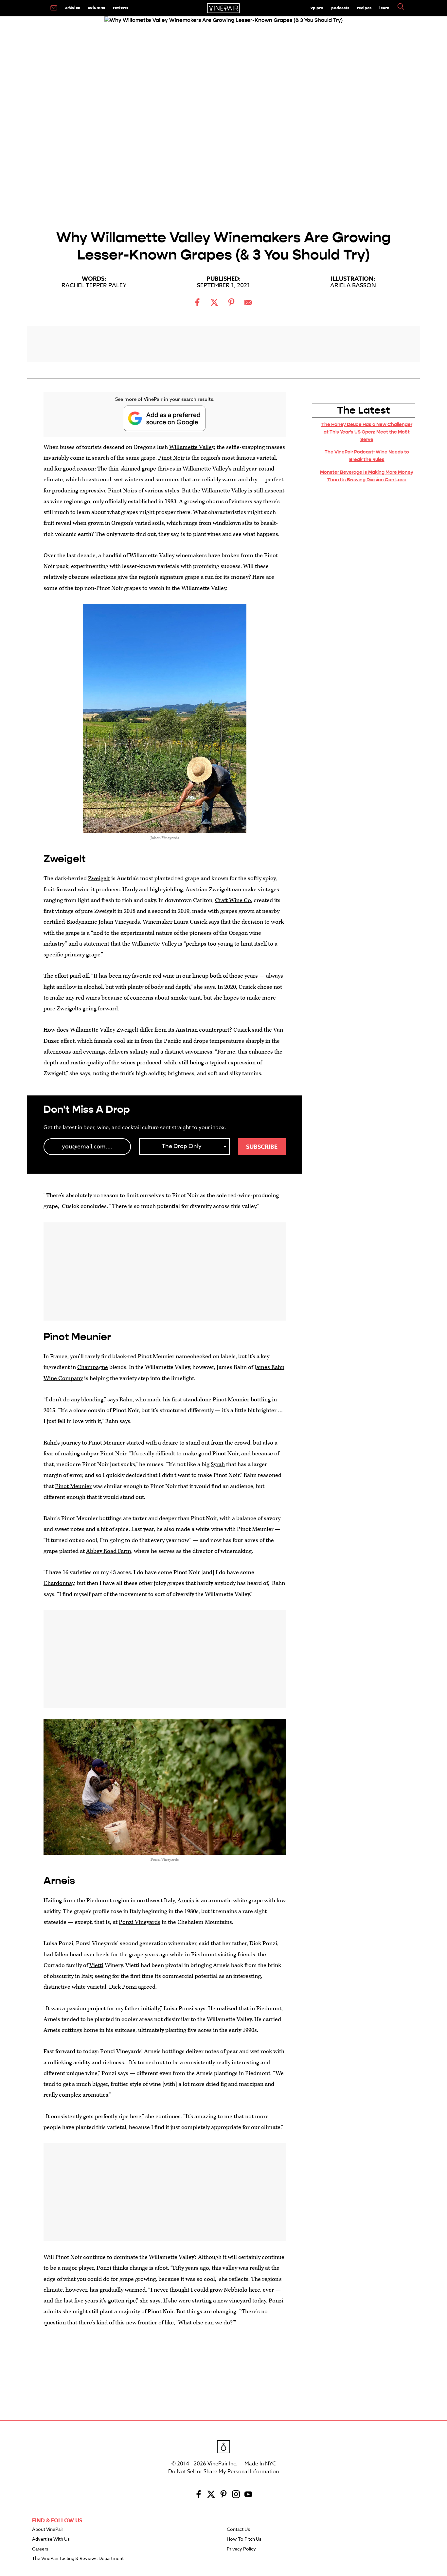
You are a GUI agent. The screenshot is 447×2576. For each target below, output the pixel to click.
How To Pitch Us (244, 2539)
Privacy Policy (241, 2549)
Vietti (96, 1965)
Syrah (218, 1464)
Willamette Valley (192, 447)
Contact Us (238, 2530)
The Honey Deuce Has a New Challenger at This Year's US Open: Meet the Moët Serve (367, 432)
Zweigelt (99, 878)
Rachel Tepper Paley (94, 285)
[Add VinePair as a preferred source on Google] (165, 418)
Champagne (93, 1367)
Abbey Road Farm (109, 1551)
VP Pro (317, 8)
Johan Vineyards (119, 922)
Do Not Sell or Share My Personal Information (223, 2472)
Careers (40, 2549)
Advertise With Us (51, 2539)
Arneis (186, 1901)
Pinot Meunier (107, 1443)
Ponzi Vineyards (140, 1922)
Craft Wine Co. (234, 900)
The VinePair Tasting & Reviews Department (78, 2559)
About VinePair (48, 2530)
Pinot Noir (171, 458)
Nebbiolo (236, 2290)
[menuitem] (54, 8)
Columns (96, 7)
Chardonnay (59, 1583)
